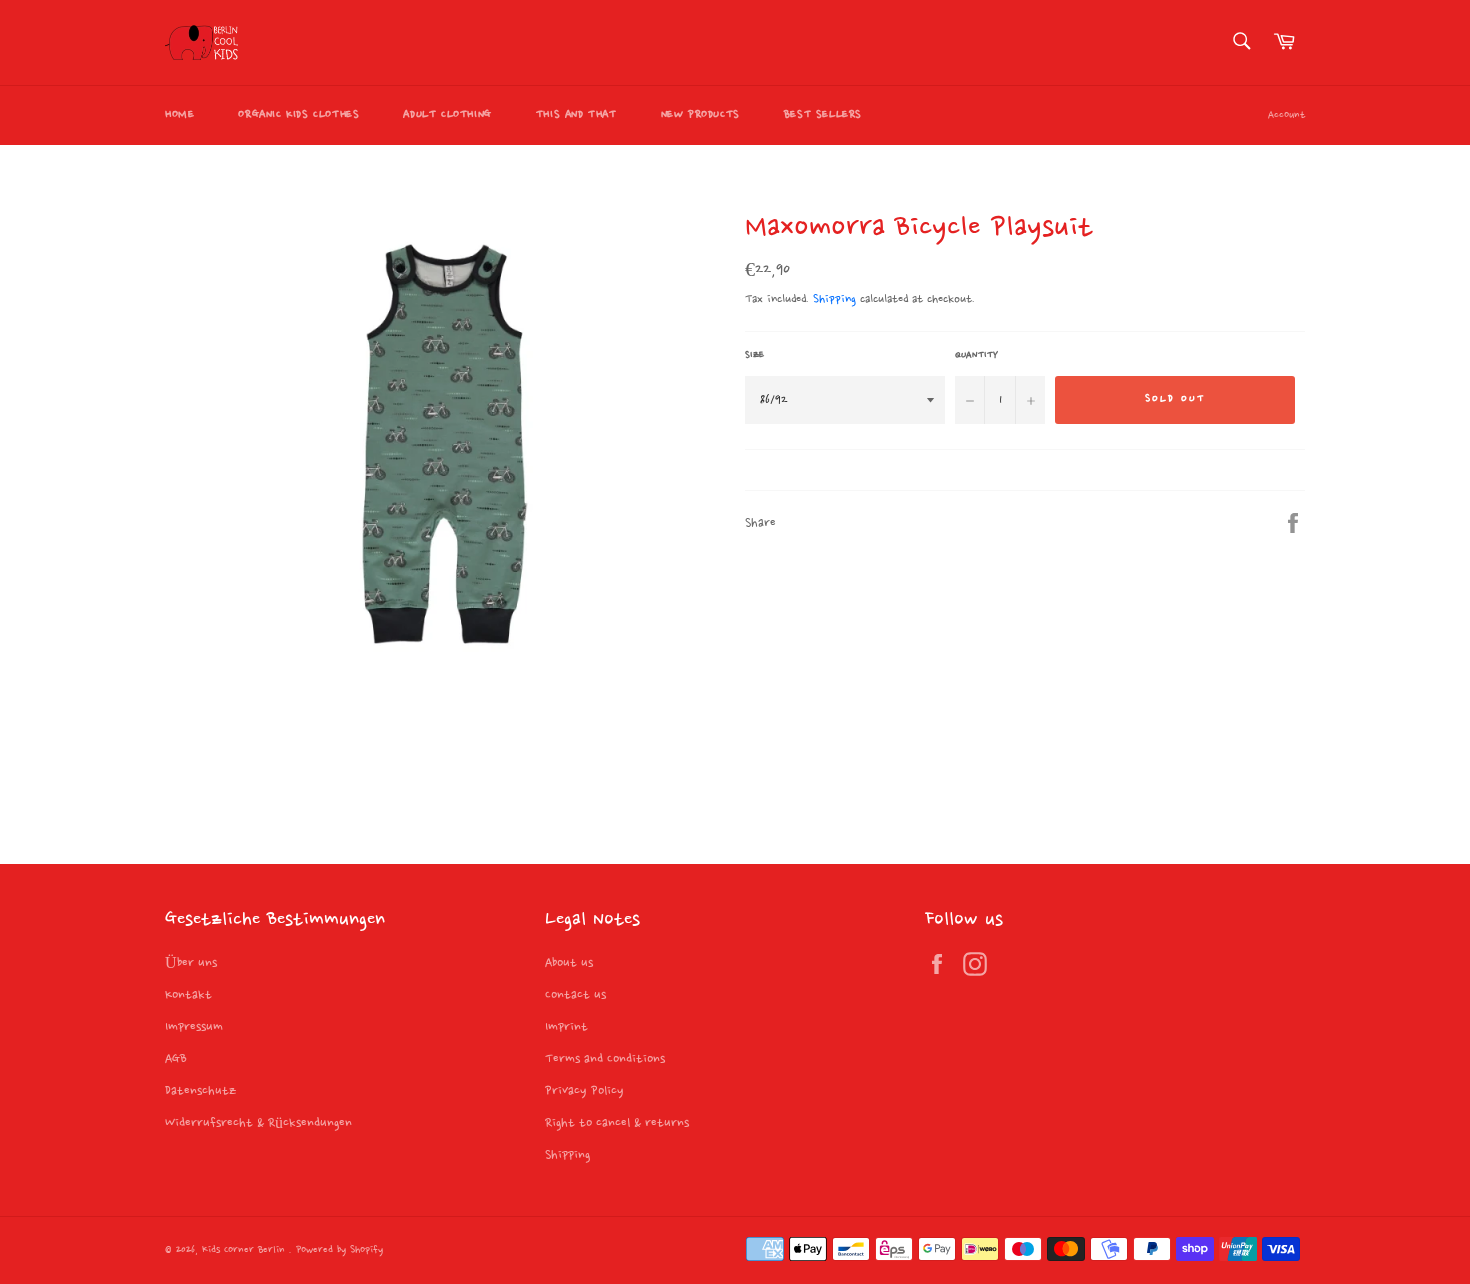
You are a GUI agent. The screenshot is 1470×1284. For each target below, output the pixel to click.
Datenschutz (200, 1091)
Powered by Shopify (339, 1250)
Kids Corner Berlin (245, 1250)
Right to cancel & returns (617, 1123)
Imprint (566, 1027)
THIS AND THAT (576, 115)
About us (569, 963)
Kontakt (188, 995)
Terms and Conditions (605, 1059)
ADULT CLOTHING (447, 115)
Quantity (976, 355)
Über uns (191, 963)
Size (754, 355)
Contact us (575, 995)
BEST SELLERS (823, 115)
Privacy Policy (584, 1091)
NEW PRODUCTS (700, 115)
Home (179, 115)
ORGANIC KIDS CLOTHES (298, 115)
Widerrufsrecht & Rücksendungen (258, 1123)
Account (1286, 115)
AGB (176, 1059)
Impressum (194, 1027)
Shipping (834, 299)
